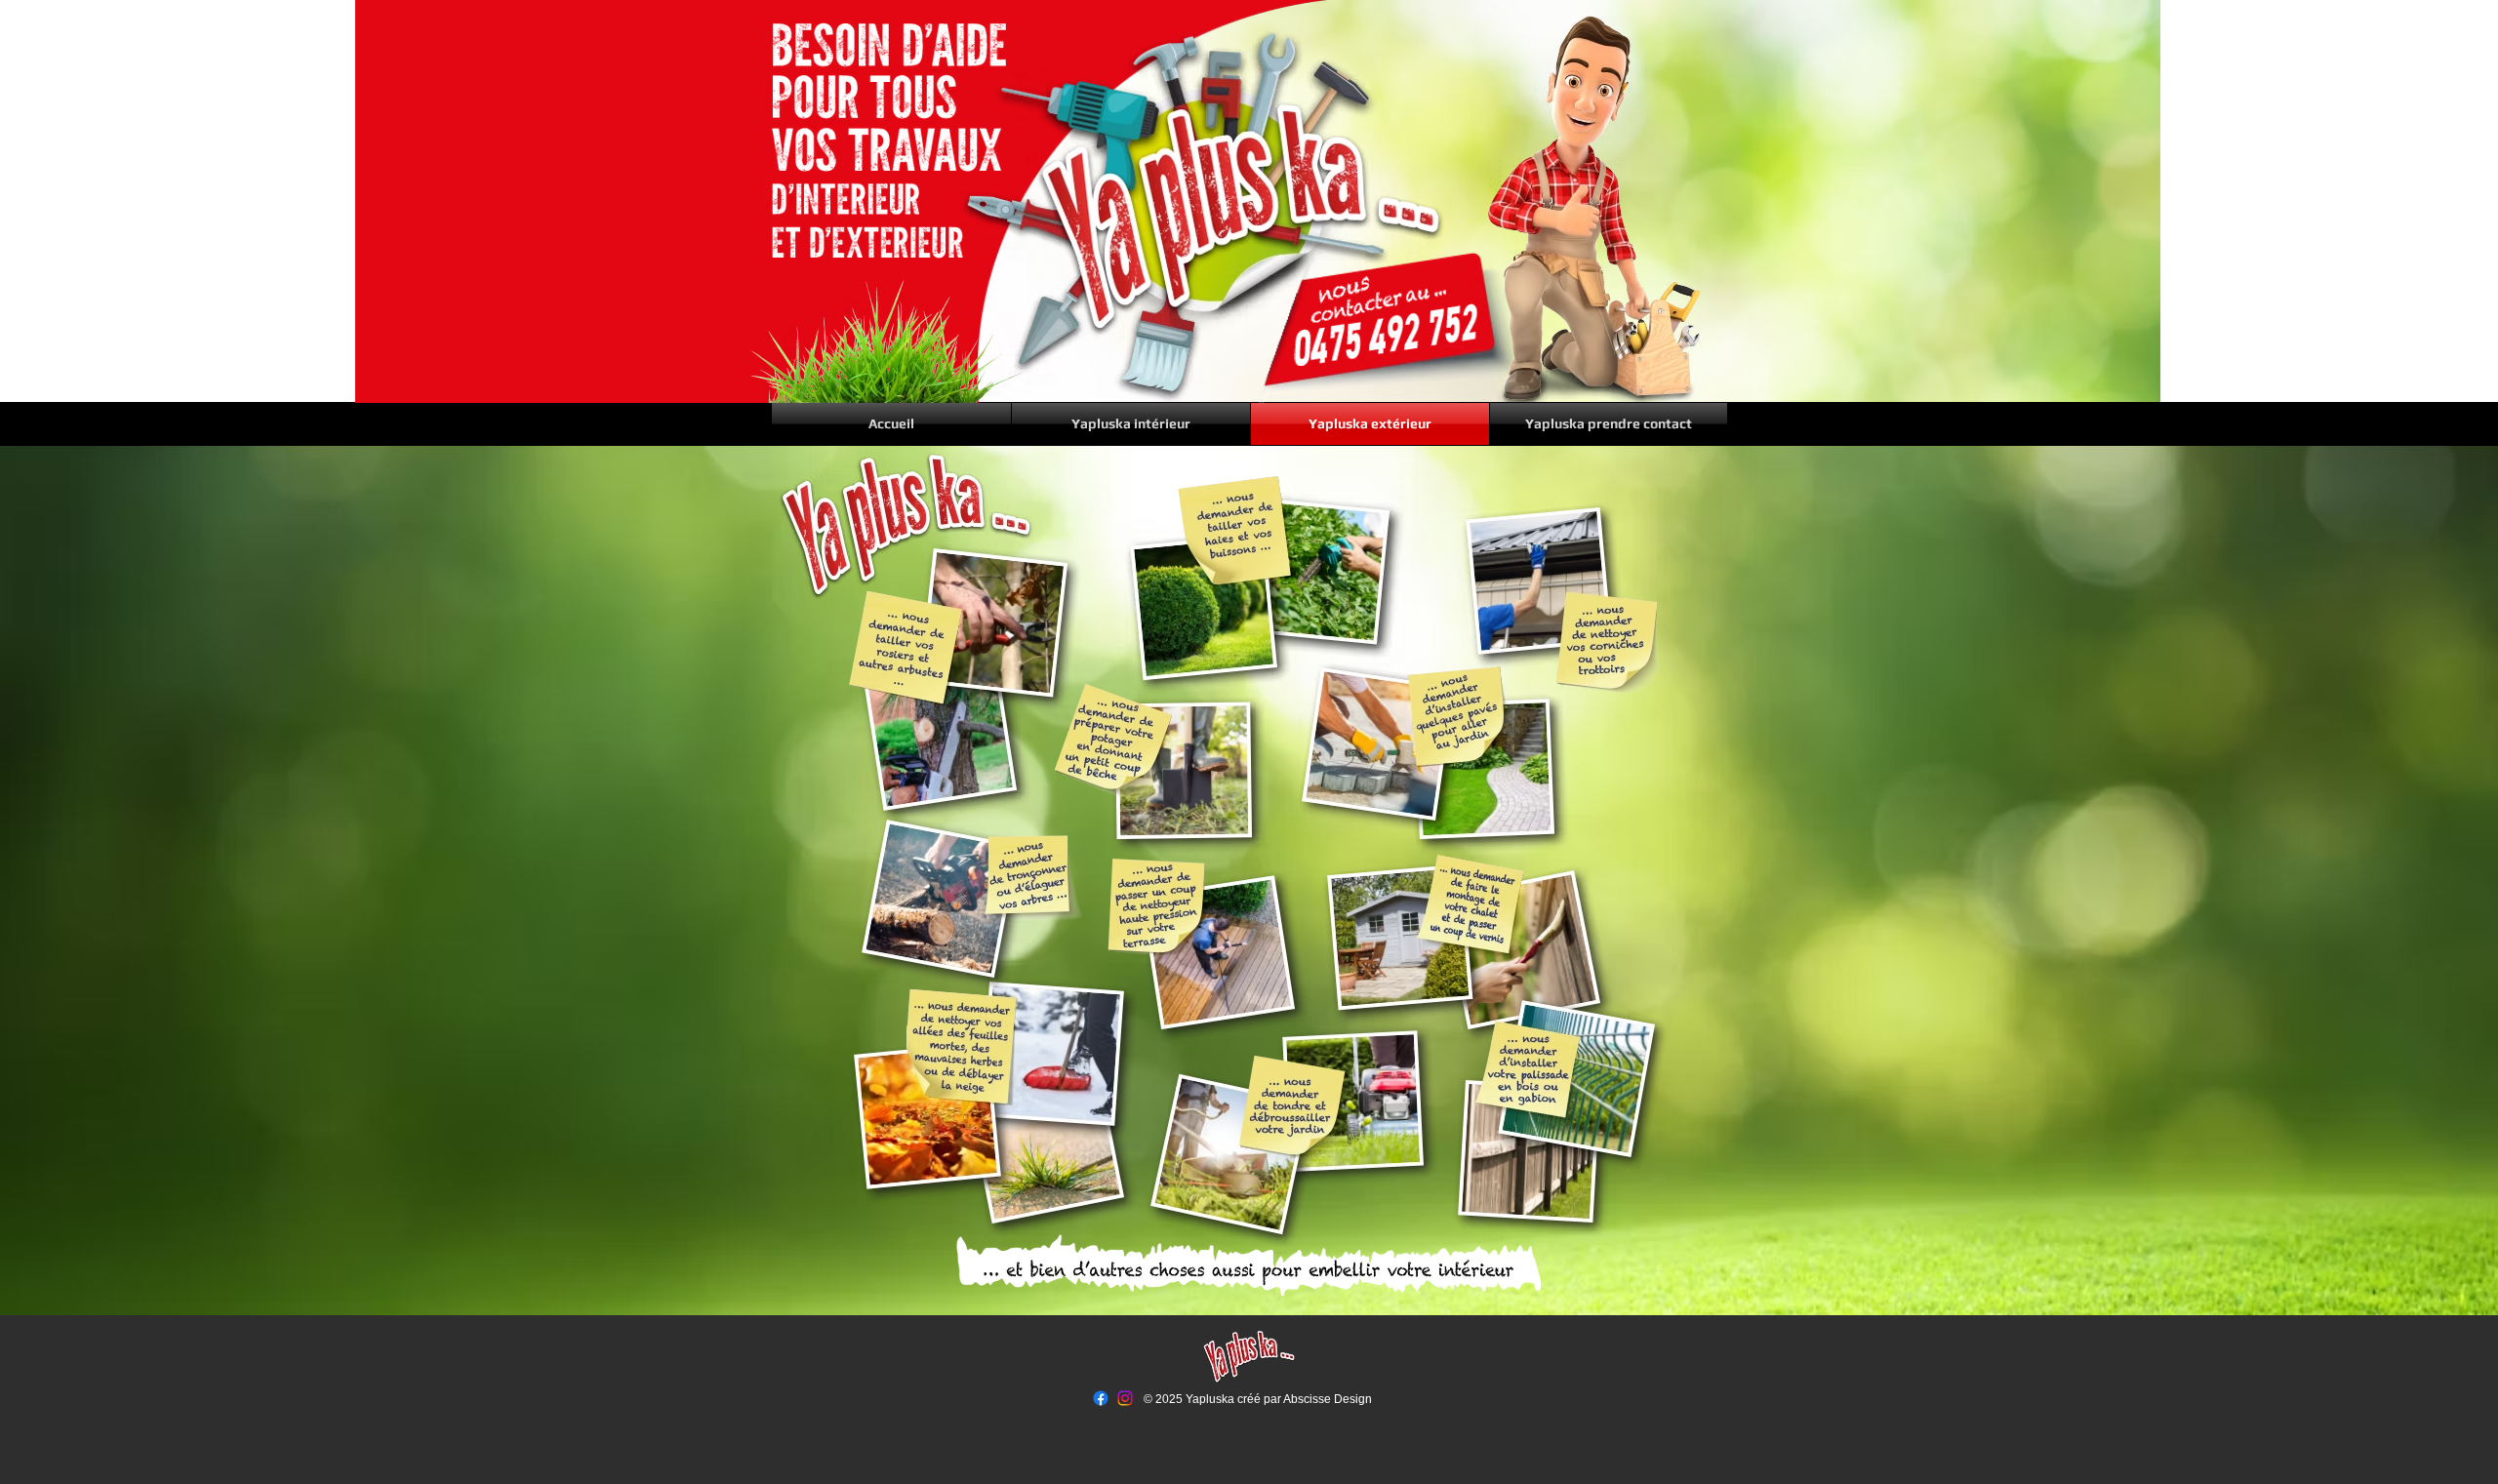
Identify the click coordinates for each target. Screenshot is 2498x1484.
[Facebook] (1101, 1398)
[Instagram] (1125, 1398)
